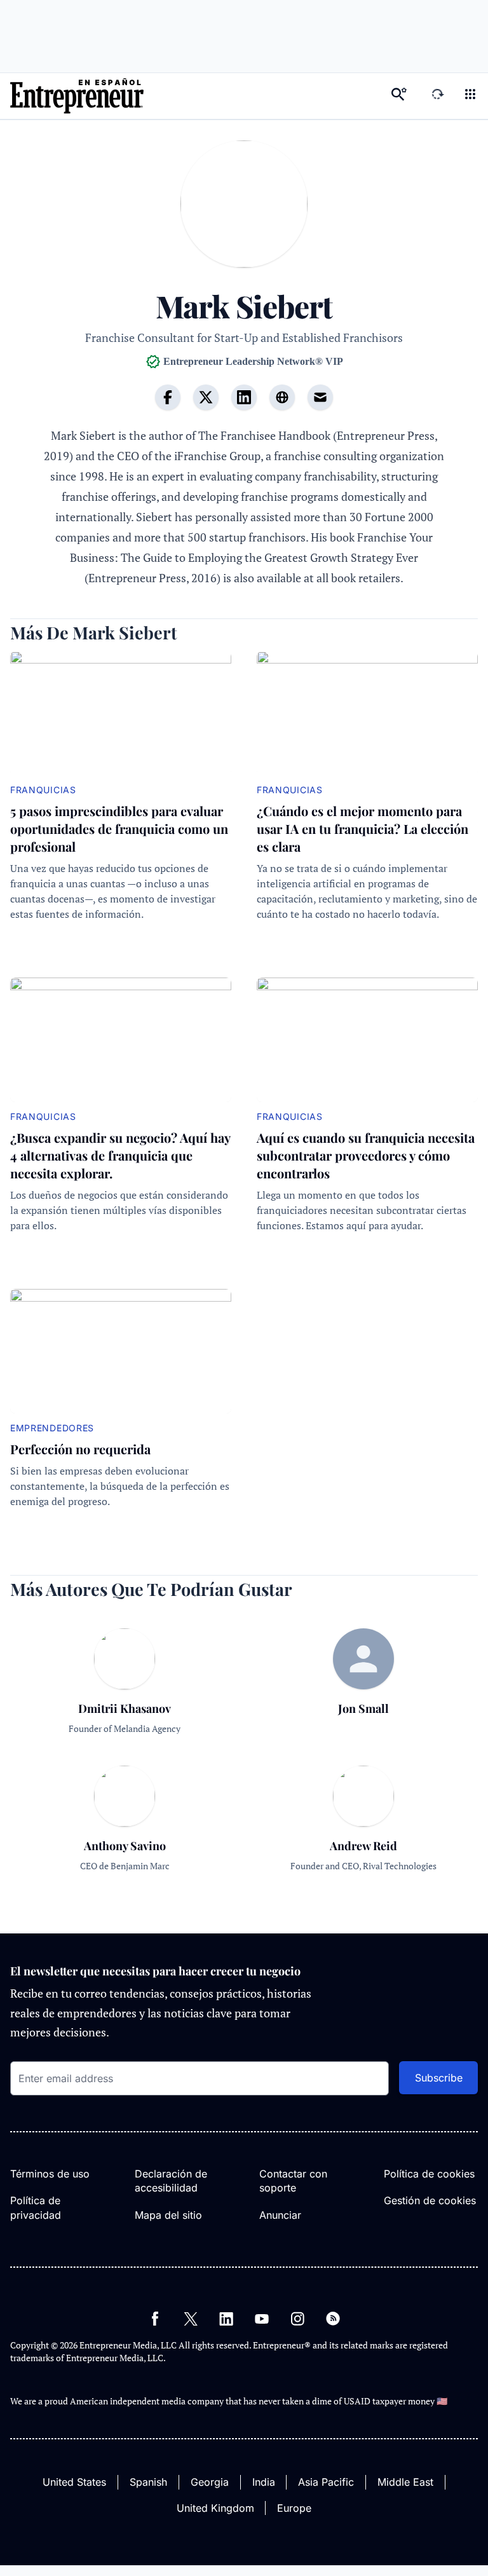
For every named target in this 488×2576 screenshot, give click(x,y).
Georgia (210, 2482)
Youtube (262, 2319)
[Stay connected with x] (206, 397)
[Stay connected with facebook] (168, 397)
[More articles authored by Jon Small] (363, 1659)
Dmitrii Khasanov (125, 1708)
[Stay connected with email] (320, 397)
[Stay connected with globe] (282, 397)
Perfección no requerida (80, 1449)
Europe (294, 2508)
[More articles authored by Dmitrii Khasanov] (125, 1685)
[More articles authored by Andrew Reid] (363, 1822)
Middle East (405, 2482)
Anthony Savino (125, 1846)
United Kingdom (215, 2508)
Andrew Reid (363, 1846)
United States (74, 2482)
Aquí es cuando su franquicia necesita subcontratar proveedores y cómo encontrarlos (366, 1155)
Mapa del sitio (168, 2215)
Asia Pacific (326, 2482)
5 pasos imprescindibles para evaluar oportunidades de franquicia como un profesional (119, 828)
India (264, 2482)
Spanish (148, 2482)
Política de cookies (429, 2174)
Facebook (155, 2319)
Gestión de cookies (430, 2200)
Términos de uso (50, 2174)
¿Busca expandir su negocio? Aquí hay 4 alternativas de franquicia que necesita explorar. (120, 1155)
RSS (333, 2319)
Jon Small (363, 1708)
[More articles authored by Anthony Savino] (125, 1822)
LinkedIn (226, 2319)
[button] (470, 96)
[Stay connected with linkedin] (244, 397)
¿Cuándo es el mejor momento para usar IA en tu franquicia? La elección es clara (363, 828)
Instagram (297, 2319)
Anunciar (280, 2215)
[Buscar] (399, 96)
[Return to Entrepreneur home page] (77, 96)
